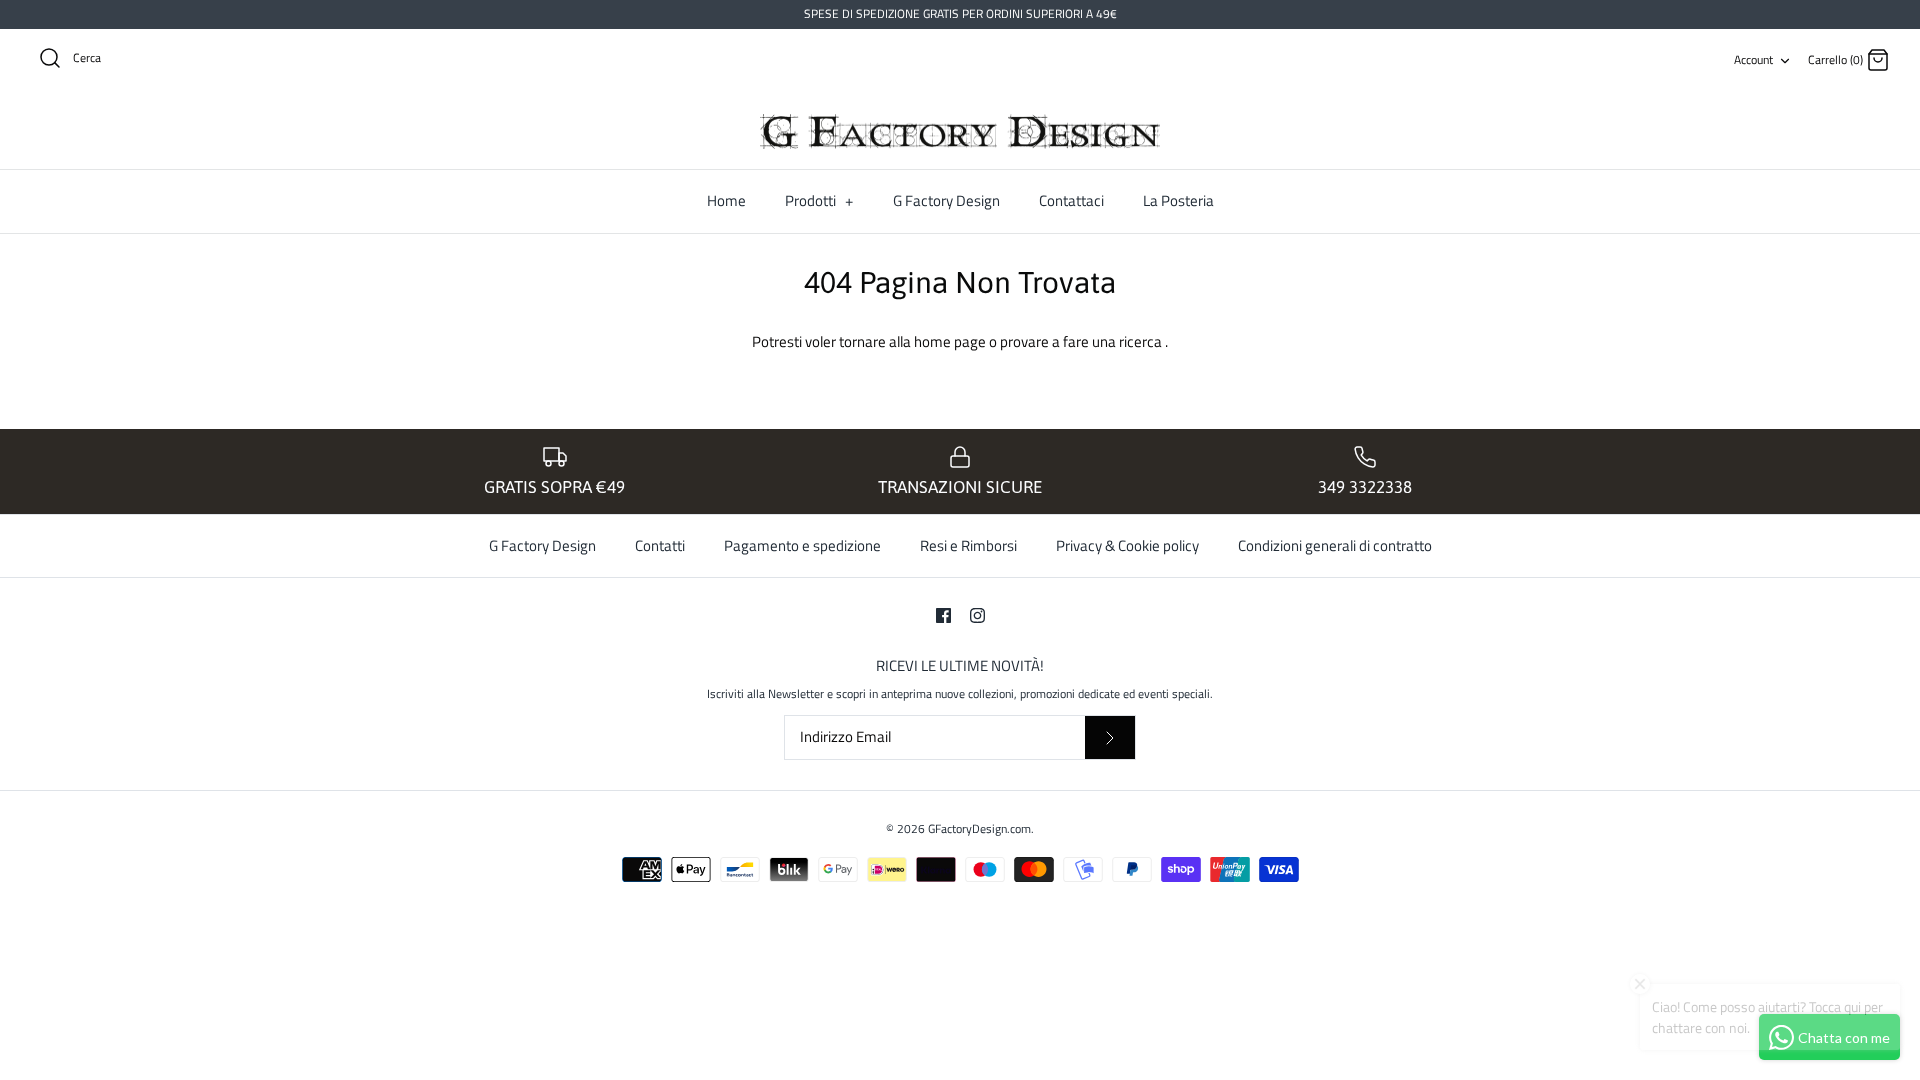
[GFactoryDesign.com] (960, 132)
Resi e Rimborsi (968, 545)
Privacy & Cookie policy (1127, 545)
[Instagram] (977, 615)
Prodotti (819, 200)
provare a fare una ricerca (1082, 341)
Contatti (660, 545)
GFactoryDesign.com (979, 828)
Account (1753, 59)
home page (951, 341)
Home (726, 200)
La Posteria (1178, 200)
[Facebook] (943, 615)
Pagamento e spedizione (802, 545)
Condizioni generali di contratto (1335, 545)
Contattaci (1071, 200)
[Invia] (1110, 737)
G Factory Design (946, 200)
